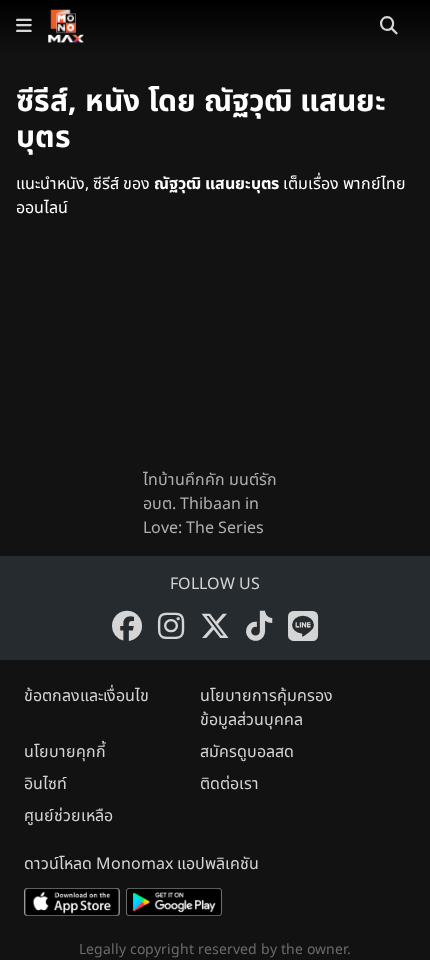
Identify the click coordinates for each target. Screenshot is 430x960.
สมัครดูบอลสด (247, 752)
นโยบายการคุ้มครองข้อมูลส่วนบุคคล (266, 708)
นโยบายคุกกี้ (65, 752)
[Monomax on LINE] (303, 626)
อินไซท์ (45, 784)
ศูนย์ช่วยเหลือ (68, 816)
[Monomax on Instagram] (171, 626)
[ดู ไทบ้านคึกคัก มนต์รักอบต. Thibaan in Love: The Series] (215, 360)
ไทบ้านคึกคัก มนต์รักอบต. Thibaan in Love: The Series (210, 504)
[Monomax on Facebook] (127, 626)
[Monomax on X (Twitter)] (215, 626)
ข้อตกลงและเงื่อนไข (86, 696)
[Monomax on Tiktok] (259, 626)
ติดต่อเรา (229, 784)
